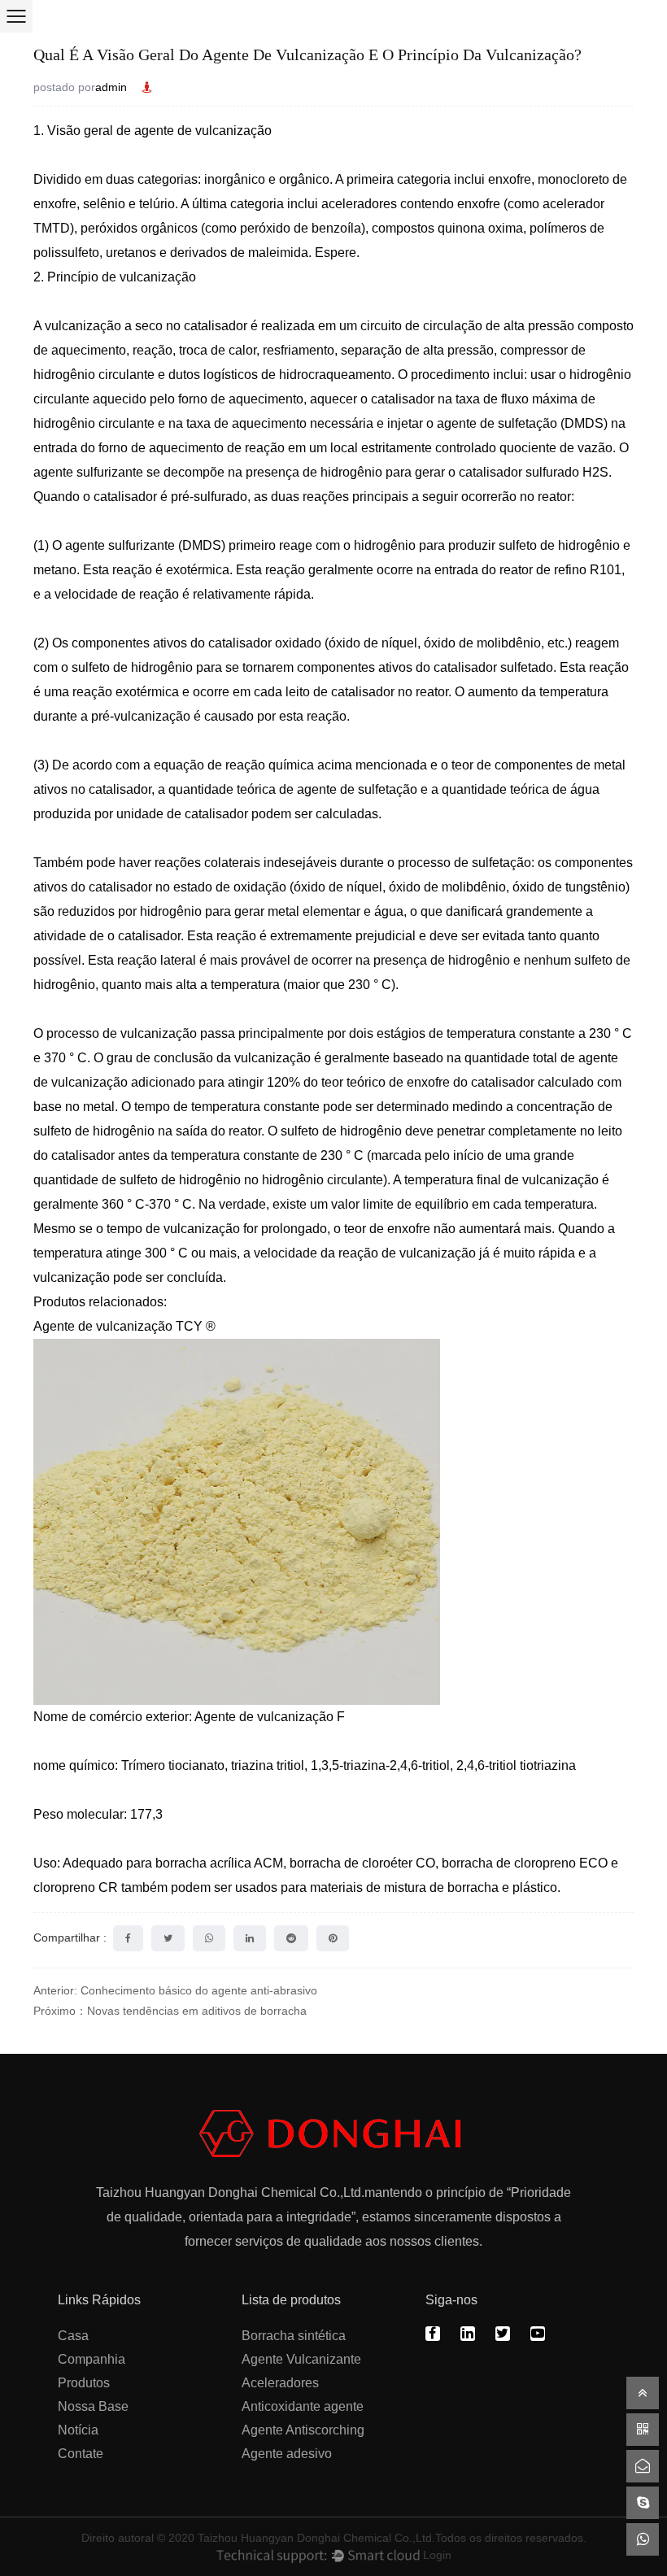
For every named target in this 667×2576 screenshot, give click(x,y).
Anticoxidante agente (303, 2406)
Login (437, 2555)
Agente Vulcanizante (301, 2359)
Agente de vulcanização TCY (120, 1326)
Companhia (92, 2359)
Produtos (84, 2383)
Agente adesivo (287, 2454)
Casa (73, 2336)
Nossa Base (93, 2406)
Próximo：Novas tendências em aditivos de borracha (170, 2011)
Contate (81, 2454)
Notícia (78, 2430)
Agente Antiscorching (303, 2430)
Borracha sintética (294, 2336)
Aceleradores (280, 2383)
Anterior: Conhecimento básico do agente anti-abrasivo (175, 1990)
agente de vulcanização (203, 131)
